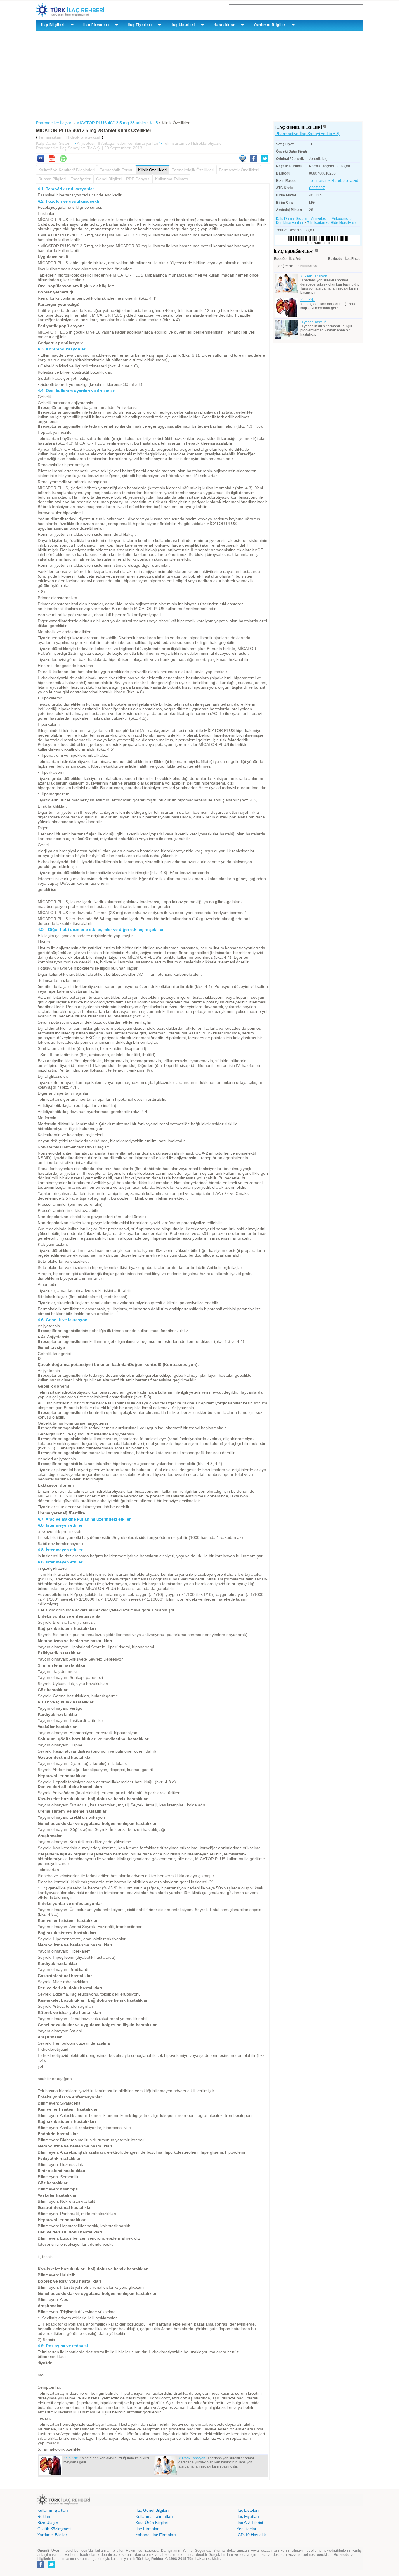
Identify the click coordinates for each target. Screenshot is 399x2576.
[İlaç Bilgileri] (324, 127)
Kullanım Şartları (53, 2510)
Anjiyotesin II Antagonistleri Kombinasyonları (118, 143)
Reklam (44, 2516)
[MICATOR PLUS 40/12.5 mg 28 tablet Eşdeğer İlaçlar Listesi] (316, 251)
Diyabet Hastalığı (314, 322)
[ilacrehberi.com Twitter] (51, 2567)
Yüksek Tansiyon (192, 2458)
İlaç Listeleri (248, 2510)
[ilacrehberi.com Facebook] (41, 2567)
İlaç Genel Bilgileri (152, 2510)
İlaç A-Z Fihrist (250, 2523)
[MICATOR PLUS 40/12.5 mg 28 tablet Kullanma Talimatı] (41, 160)
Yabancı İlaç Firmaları (156, 2535)
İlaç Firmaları (148, 2529)
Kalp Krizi (71, 2458)
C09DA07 (317, 188)
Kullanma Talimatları (154, 2516)
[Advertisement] (199, 75)
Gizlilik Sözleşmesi (54, 2529)
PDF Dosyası (138, 179)
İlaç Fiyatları (248, 2516)
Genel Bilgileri (109, 179)
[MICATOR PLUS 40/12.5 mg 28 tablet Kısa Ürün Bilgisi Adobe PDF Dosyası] (52, 160)
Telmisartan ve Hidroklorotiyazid (192, 143)
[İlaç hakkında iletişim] (242, 160)
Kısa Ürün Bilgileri (152, 2523)
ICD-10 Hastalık (251, 2535)
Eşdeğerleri (81, 179)
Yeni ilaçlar (247, 2529)
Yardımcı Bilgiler (52, 2535)
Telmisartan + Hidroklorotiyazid (334, 181)
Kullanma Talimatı (171, 179)
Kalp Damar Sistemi (54, 143)
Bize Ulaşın (48, 2523)
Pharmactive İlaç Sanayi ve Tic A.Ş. (308, 134)
